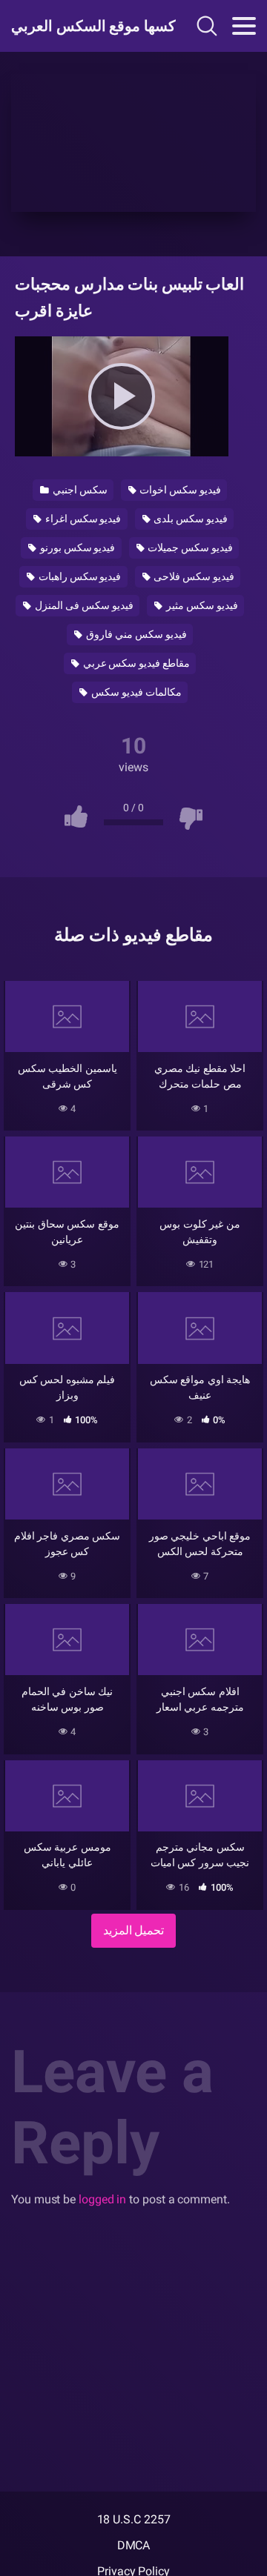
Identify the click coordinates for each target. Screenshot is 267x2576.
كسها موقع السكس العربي (85, 26)
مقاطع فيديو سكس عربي (136, 663)
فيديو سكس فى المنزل (83, 605)
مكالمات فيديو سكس (135, 692)
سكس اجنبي (79, 490)
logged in (102, 2199)
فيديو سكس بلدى (189, 519)
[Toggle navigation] (244, 26)
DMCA (134, 2545)
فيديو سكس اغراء (82, 519)
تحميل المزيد (134, 1930)
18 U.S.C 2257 (134, 2519)
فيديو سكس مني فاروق (135, 634)
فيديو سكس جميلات (189, 548)
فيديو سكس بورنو (77, 548)
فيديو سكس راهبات (79, 576)
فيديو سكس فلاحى (193, 576)
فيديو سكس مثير (201, 605)
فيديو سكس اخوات (179, 490)
